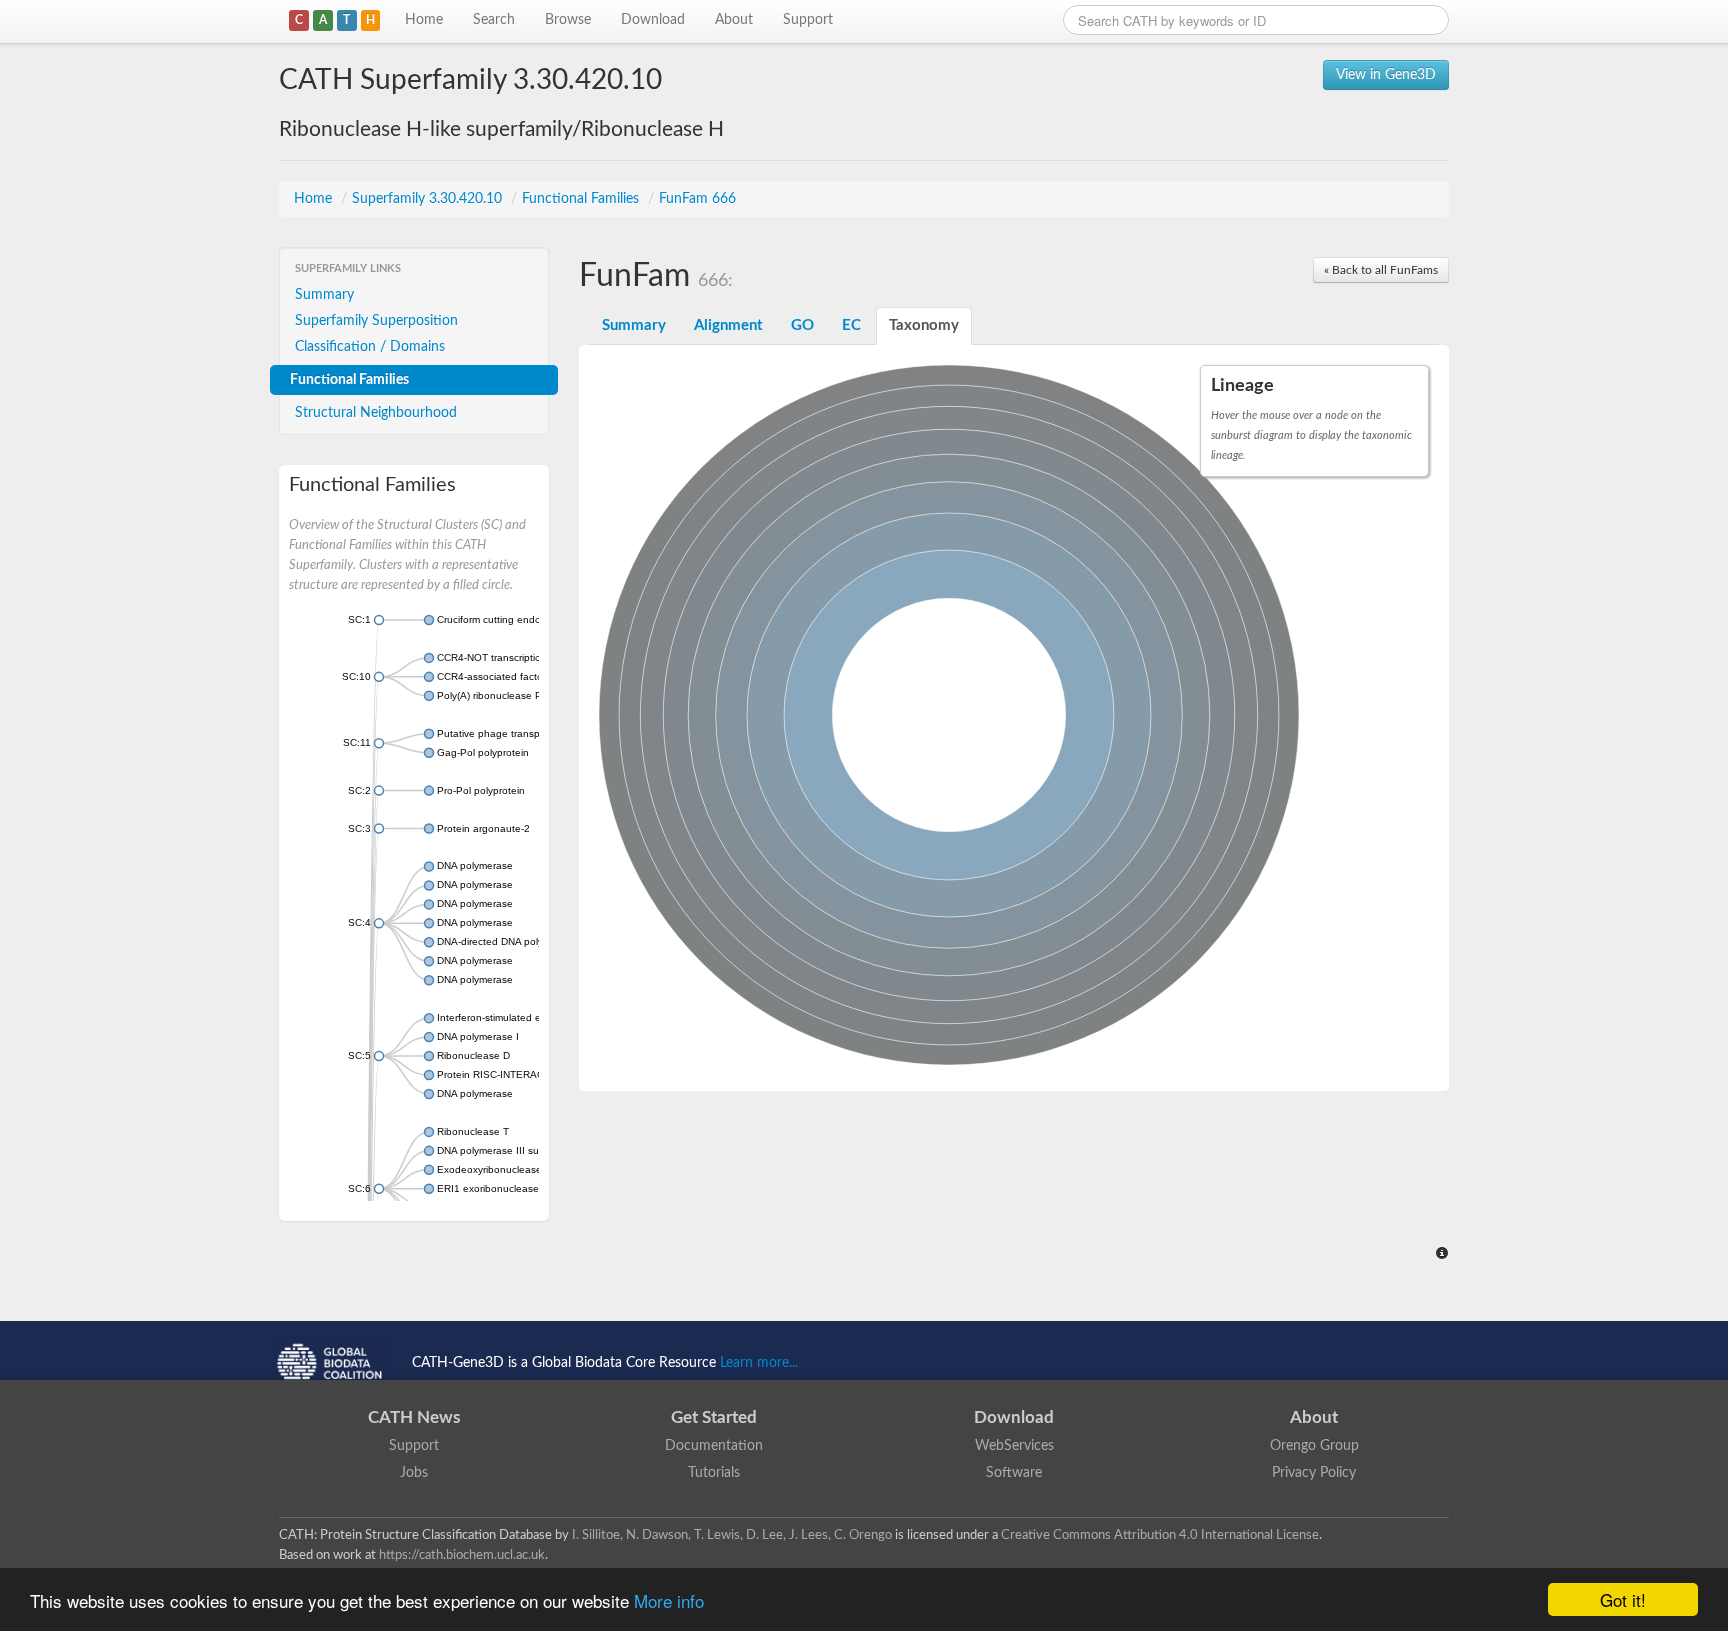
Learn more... (759, 1363)
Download (653, 20)
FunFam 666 (697, 199)
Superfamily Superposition (376, 321)
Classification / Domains (370, 347)
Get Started (714, 1417)
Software (1014, 1473)
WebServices (1014, 1446)
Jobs (414, 1473)
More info (669, 1600)
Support (808, 20)
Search (494, 20)
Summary (324, 295)
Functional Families (582, 199)
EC (851, 325)
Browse (568, 20)
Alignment (728, 325)
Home (424, 20)
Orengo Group (1314, 1446)
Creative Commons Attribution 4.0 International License (1160, 1535)
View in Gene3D (1386, 75)
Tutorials (714, 1473)
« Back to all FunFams (1381, 270)
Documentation (714, 1446)
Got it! (1623, 1599)
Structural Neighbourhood (376, 413)
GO (802, 325)
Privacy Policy (1314, 1473)
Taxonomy (924, 325)
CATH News (414, 1417)
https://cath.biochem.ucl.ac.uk (462, 1555)
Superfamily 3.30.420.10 (429, 199)
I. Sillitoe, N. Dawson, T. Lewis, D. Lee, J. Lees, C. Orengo (732, 1535)
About (734, 20)
